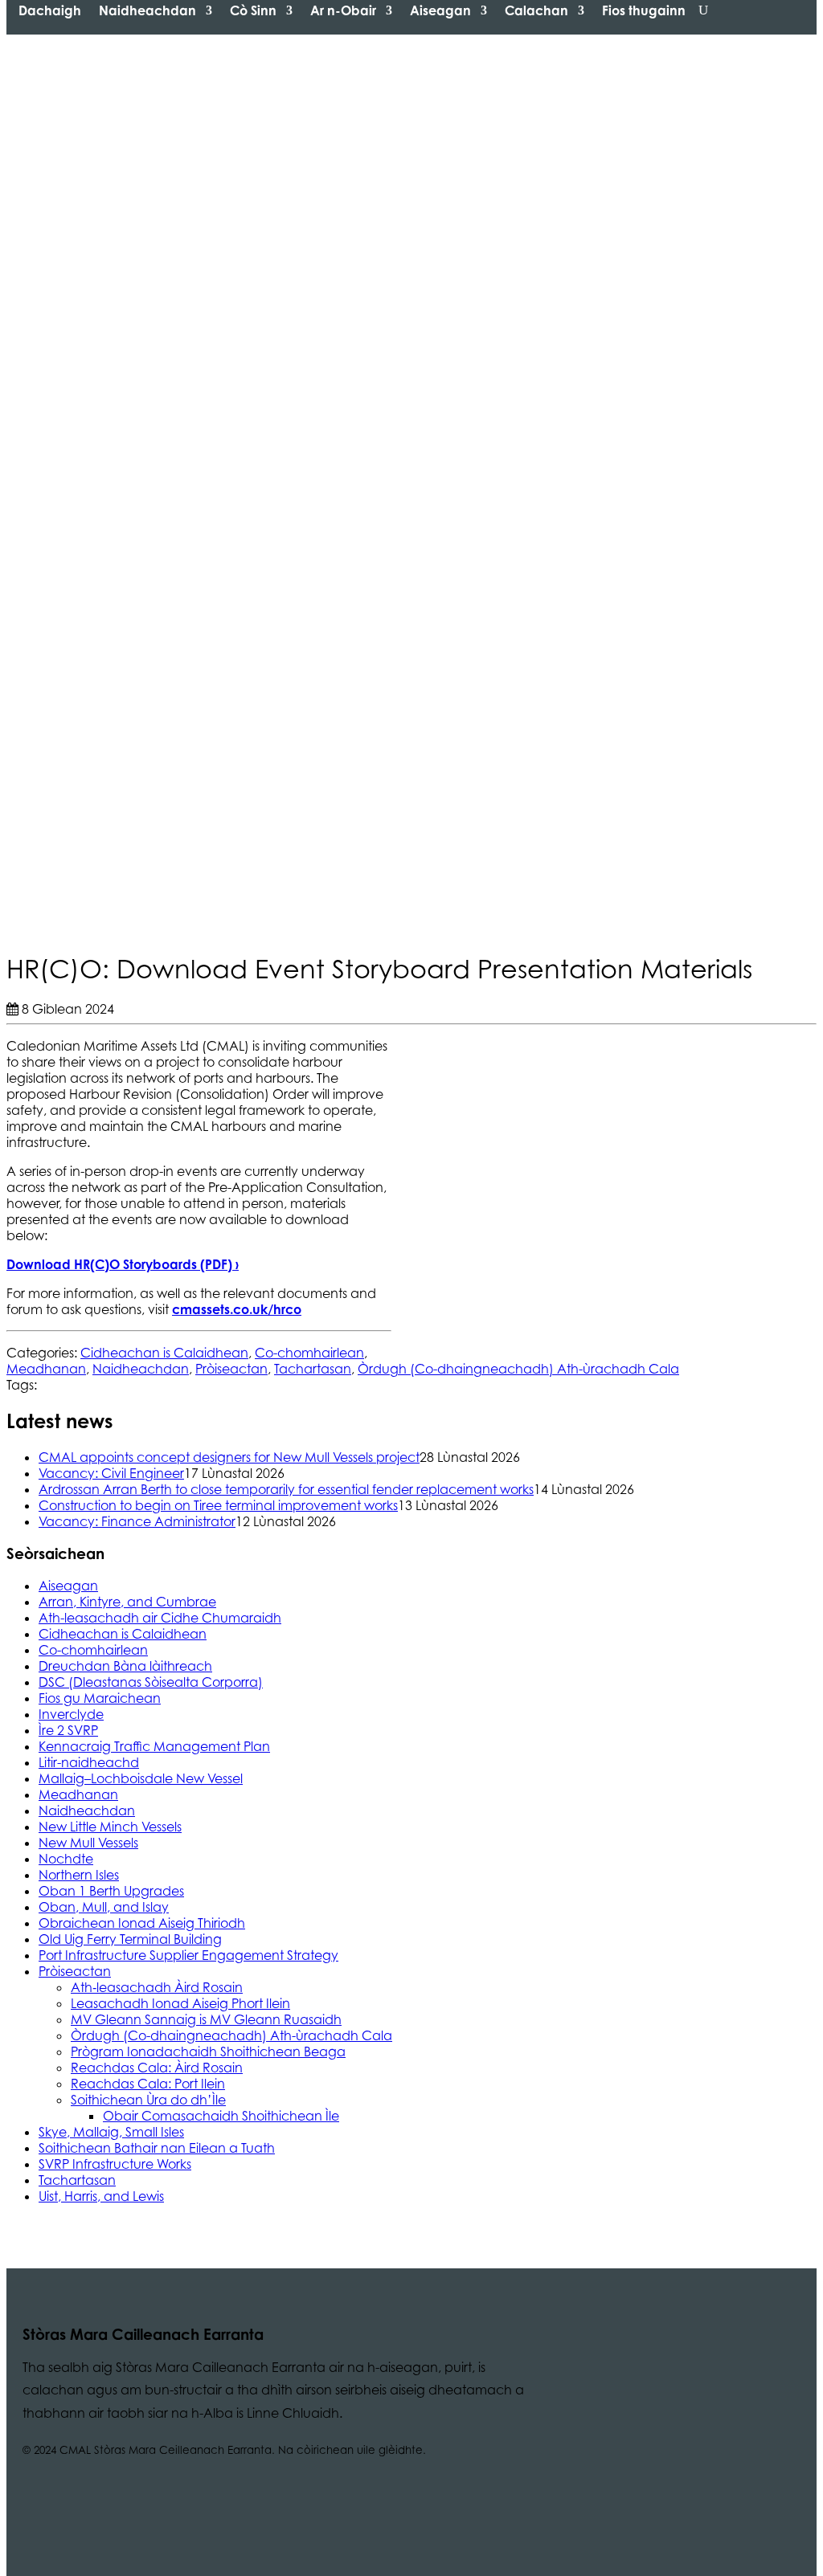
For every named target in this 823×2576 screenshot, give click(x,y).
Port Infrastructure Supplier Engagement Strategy (188, 1955)
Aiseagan (440, 10)
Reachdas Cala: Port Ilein (148, 2084)
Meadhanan (46, 1369)
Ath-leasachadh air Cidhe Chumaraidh (160, 1618)
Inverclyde (71, 1714)
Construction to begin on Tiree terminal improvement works (218, 1505)
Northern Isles (79, 1875)
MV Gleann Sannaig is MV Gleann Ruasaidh (206, 2019)
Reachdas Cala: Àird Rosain (157, 2068)
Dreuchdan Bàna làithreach (125, 1666)
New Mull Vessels (88, 1843)
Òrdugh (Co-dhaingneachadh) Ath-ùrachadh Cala (518, 1369)
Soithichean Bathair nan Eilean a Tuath (157, 2148)
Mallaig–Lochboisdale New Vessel (141, 1778)
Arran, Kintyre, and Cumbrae (127, 1602)
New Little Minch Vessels (110, 1827)
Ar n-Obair (343, 10)
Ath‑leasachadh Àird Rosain (157, 1987)
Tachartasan (313, 1369)
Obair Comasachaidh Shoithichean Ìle (221, 2116)
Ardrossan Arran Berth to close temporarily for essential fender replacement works (286, 1489)
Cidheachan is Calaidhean (164, 1353)
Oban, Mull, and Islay (104, 1907)
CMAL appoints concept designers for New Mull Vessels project (229, 1457)
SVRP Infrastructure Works (115, 2164)
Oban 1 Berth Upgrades (111, 1891)
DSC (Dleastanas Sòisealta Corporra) (151, 1682)
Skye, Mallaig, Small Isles (111, 2132)
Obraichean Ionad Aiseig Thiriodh (142, 1923)
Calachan (536, 10)
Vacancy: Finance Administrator (137, 1521)
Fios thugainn (644, 10)
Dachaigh (50, 10)
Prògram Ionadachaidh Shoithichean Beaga (208, 2051)
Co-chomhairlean (309, 1353)
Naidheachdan (147, 10)
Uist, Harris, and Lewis (101, 2196)
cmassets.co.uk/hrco (237, 1309)
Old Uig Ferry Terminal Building (130, 1939)
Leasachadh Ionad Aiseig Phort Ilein (180, 2003)
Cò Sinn (253, 10)
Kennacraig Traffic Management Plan (154, 1746)
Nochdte (66, 1859)
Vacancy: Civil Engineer (111, 1473)
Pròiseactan (231, 1369)
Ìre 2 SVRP (68, 1730)
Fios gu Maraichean (100, 1698)
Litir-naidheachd (89, 1762)
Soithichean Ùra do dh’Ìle (148, 2100)
